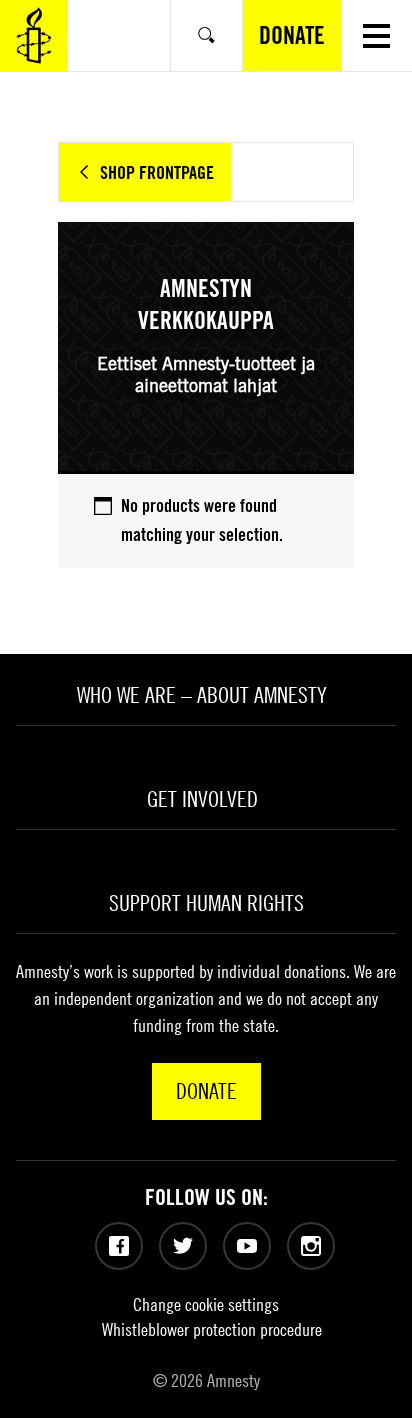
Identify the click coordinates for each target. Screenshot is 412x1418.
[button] (376, 35)
